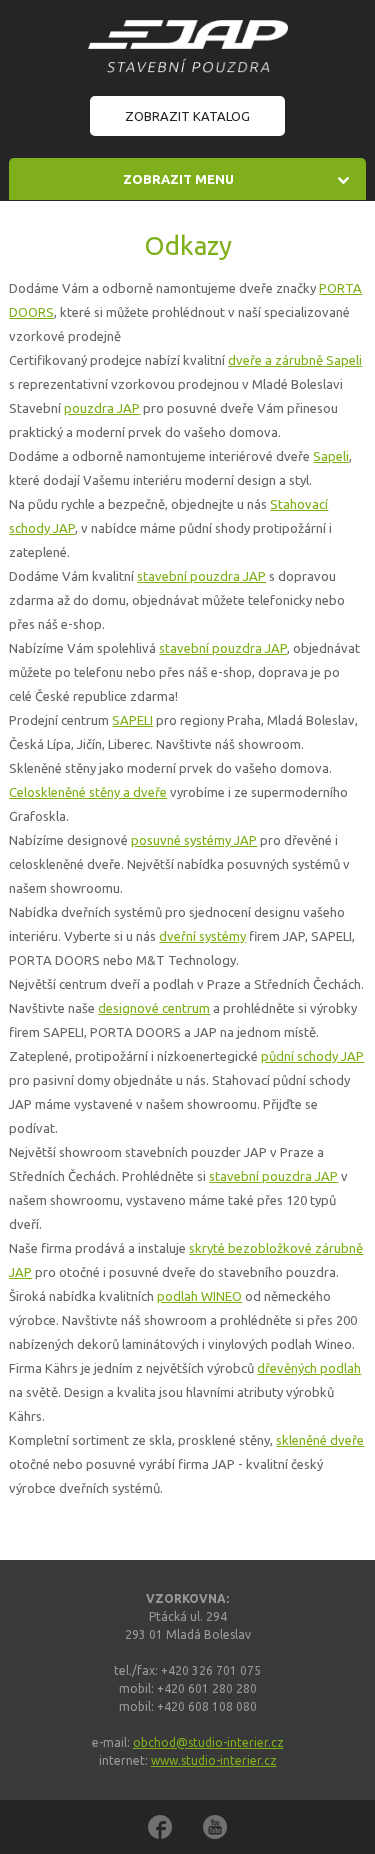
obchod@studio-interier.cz (208, 1742)
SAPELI (132, 720)
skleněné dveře (320, 1440)
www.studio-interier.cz (214, 1760)
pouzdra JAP (102, 408)
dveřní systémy (202, 936)
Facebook (160, 1827)
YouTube (215, 1827)
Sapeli (331, 456)
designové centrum (154, 1008)
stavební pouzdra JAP (201, 576)
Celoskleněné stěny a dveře (88, 792)
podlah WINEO (199, 1296)
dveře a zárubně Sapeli (295, 360)
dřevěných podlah (309, 1368)
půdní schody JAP (312, 1056)
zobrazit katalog (187, 116)
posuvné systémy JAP (194, 840)
